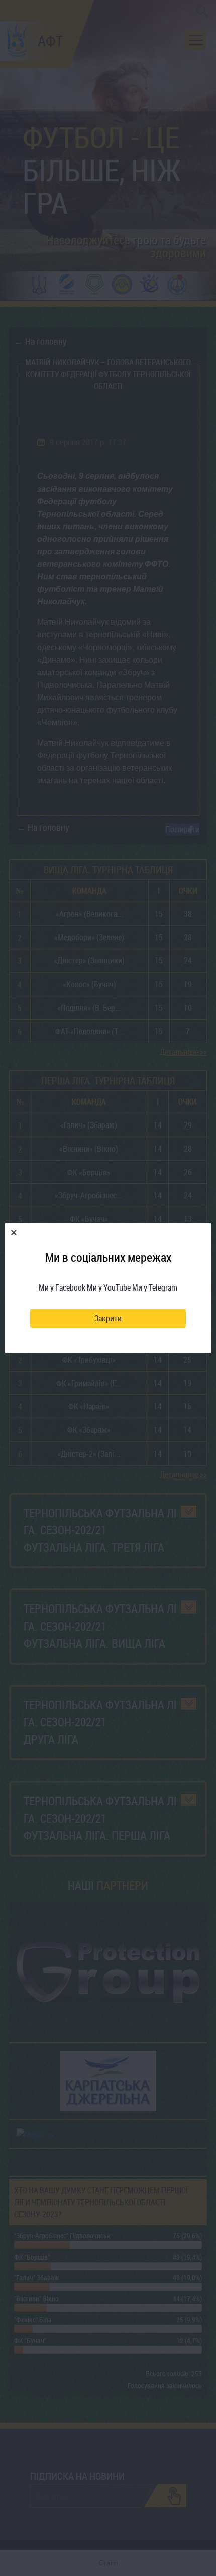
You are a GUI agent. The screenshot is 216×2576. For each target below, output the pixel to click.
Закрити (108, 1318)
